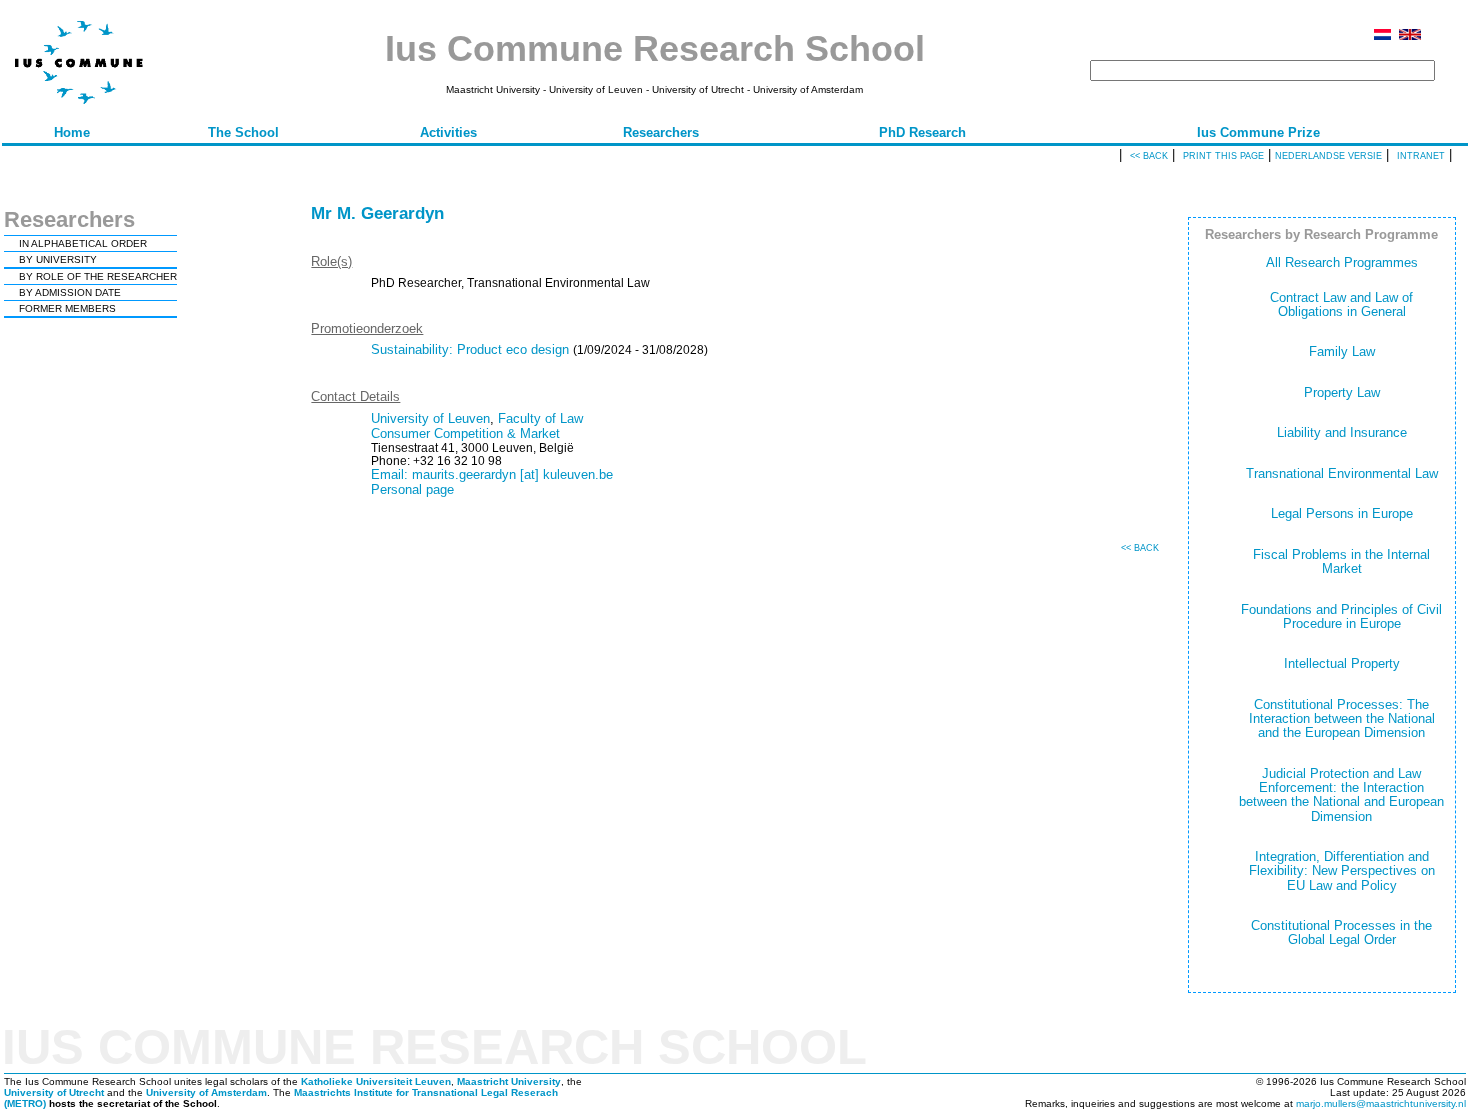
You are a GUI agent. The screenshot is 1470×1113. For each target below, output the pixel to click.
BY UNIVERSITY (58, 259)
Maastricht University (509, 1081)
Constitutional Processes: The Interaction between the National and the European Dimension (1342, 719)
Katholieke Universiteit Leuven (376, 1081)
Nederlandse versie (1328, 156)
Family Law (1342, 351)
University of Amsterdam (206, 1092)
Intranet (1421, 156)
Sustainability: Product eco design (470, 349)
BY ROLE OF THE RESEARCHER (98, 276)
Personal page (412, 489)
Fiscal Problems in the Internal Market (1341, 561)
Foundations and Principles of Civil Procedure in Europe (1341, 616)
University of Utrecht (54, 1092)
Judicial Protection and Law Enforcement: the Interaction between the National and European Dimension (1341, 795)
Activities (448, 132)
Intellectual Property (1342, 663)
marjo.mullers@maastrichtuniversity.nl (1381, 1103)
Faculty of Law (540, 418)
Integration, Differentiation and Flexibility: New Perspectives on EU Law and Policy (1342, 871)
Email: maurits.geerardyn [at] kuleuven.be (492, 474)
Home (72, 132)
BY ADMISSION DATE (70, 292)
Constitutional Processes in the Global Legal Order (1341, 932)
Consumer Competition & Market (465, 433)
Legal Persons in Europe (1342, 513)
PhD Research (922, 132)
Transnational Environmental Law (1342, 473)
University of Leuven (430, 418)
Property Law (1342, 392)
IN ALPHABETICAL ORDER (83, 243)
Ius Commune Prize (1258, 132)
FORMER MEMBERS (67, 308)
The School (243, 132)
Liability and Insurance (1342, 432)
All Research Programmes (1342, 262)
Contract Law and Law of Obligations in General (1341, 304)
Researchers (661, 132)
